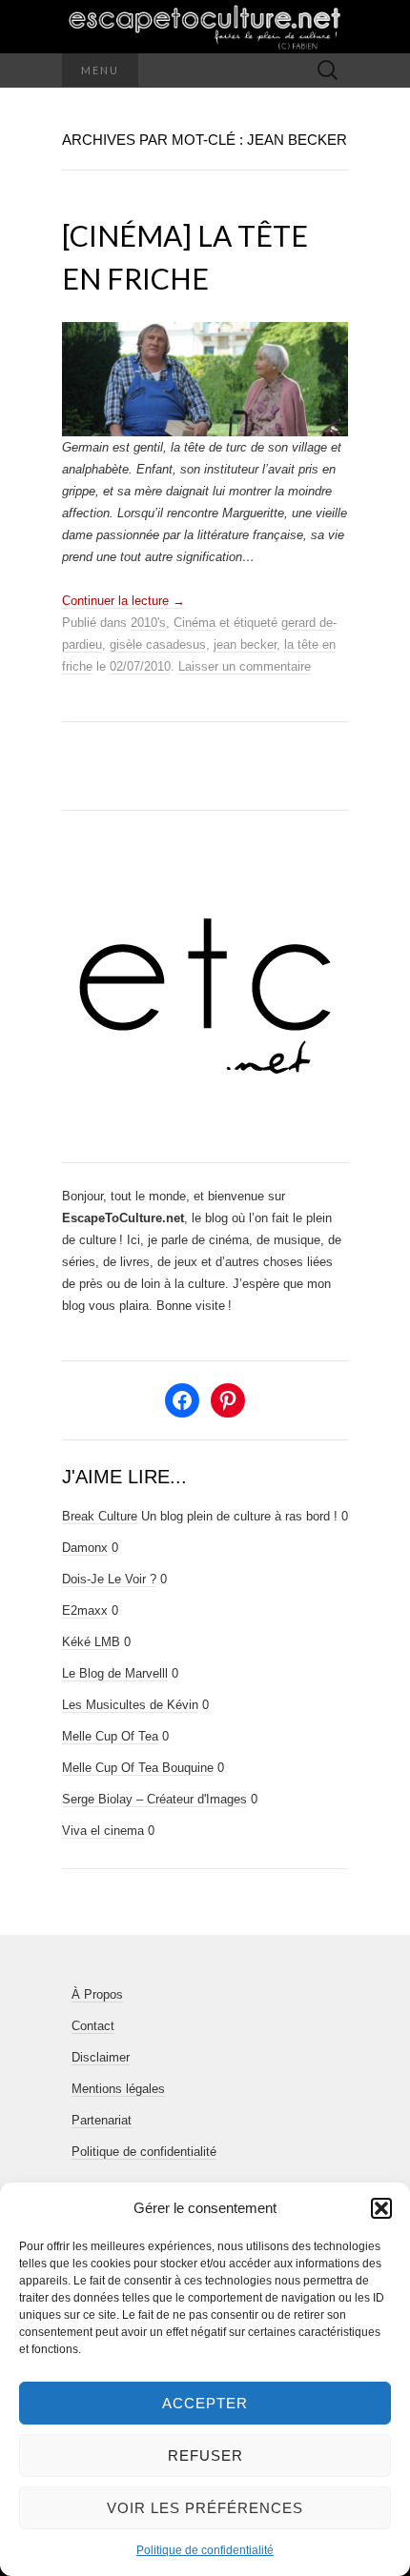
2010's (148, 623)
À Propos (97, 1994)
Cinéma (195, 623)
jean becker (245, 644)
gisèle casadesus (158, 644)
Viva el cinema (103, 1831)
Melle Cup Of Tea (110, 1736)
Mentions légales (118, 2089)
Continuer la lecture (123, 601)
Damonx (85, 1548)
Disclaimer (101, 2057)
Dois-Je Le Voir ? (109, 1579)
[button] (381, 2208)
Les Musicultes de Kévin (130, 1705)
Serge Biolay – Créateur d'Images (154, 1799)
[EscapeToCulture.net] (205, 27)
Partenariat (102, 2120)
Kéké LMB (91, 1642)
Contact (93, 2026)
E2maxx (85, 1610)
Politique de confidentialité (205, 2550)
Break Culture (100, 1516)
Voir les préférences (205, 2508)
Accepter (205, 2403)
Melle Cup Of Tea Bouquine (138, 1768)
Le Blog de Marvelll (115, 1673)
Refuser (205, 2455)
